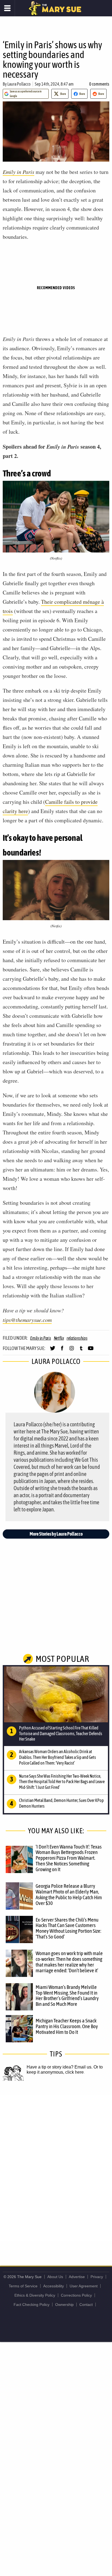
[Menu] (7, 8)
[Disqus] (56, 2167)
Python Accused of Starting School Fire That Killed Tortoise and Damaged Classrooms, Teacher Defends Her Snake (61, 1734)
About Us (55, 2277)
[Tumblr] (81, 1351)
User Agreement (84, 2286)
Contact (86, 2305)
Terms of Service (23, 2286)
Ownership (64, 2305)
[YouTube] (91, 1351)
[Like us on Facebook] (62, 1351)
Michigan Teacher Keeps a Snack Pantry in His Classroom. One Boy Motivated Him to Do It (67, 2026)
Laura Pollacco (19, 84)
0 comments (99, 84)
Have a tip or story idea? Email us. (60, 2067)
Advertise (77, 2277)
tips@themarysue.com (27, 1320)
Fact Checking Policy (32, 2305)
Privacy (97, 2277)
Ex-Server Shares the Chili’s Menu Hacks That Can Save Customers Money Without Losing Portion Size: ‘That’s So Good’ (68, 1928)
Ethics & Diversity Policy (35, 2295)
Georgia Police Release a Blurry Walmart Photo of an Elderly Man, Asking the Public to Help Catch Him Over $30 (69, 1894)
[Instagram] (72, 1351)
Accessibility (54, 2286)
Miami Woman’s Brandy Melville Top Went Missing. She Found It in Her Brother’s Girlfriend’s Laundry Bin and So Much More (67, 1996)
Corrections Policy (76, 2295)
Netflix (59, 1338)
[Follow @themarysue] (53, 1351)
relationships (77, 1338)
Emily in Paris (18, 172)
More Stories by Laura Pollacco (56, 1534)
